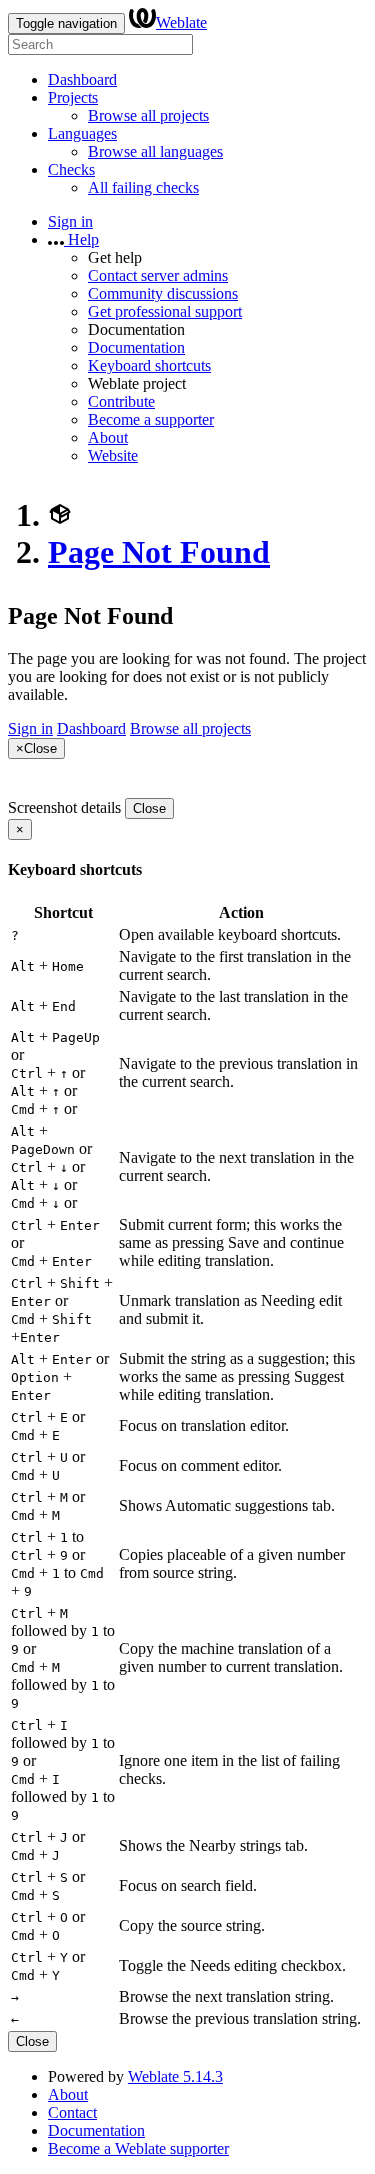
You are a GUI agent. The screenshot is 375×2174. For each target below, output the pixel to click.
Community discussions (163, 293)
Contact (72, 2112)
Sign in (70, 221)
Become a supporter (151, 419)
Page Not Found (159, 552)
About (108, 437)
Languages (82, 133)
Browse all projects (148, 115)
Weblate (181, 22)
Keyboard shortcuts (149, 365)
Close (149, 808)
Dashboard (82, 79)
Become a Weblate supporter (138, 2148)
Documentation (136, 347)
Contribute (121, 401)
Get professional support (165, 311)
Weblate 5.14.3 (175, 2076)
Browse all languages (155, 151)
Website (113, 455)
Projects (73, 97)
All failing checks (143, 187)
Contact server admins (158, 275)
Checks (71, 169)
